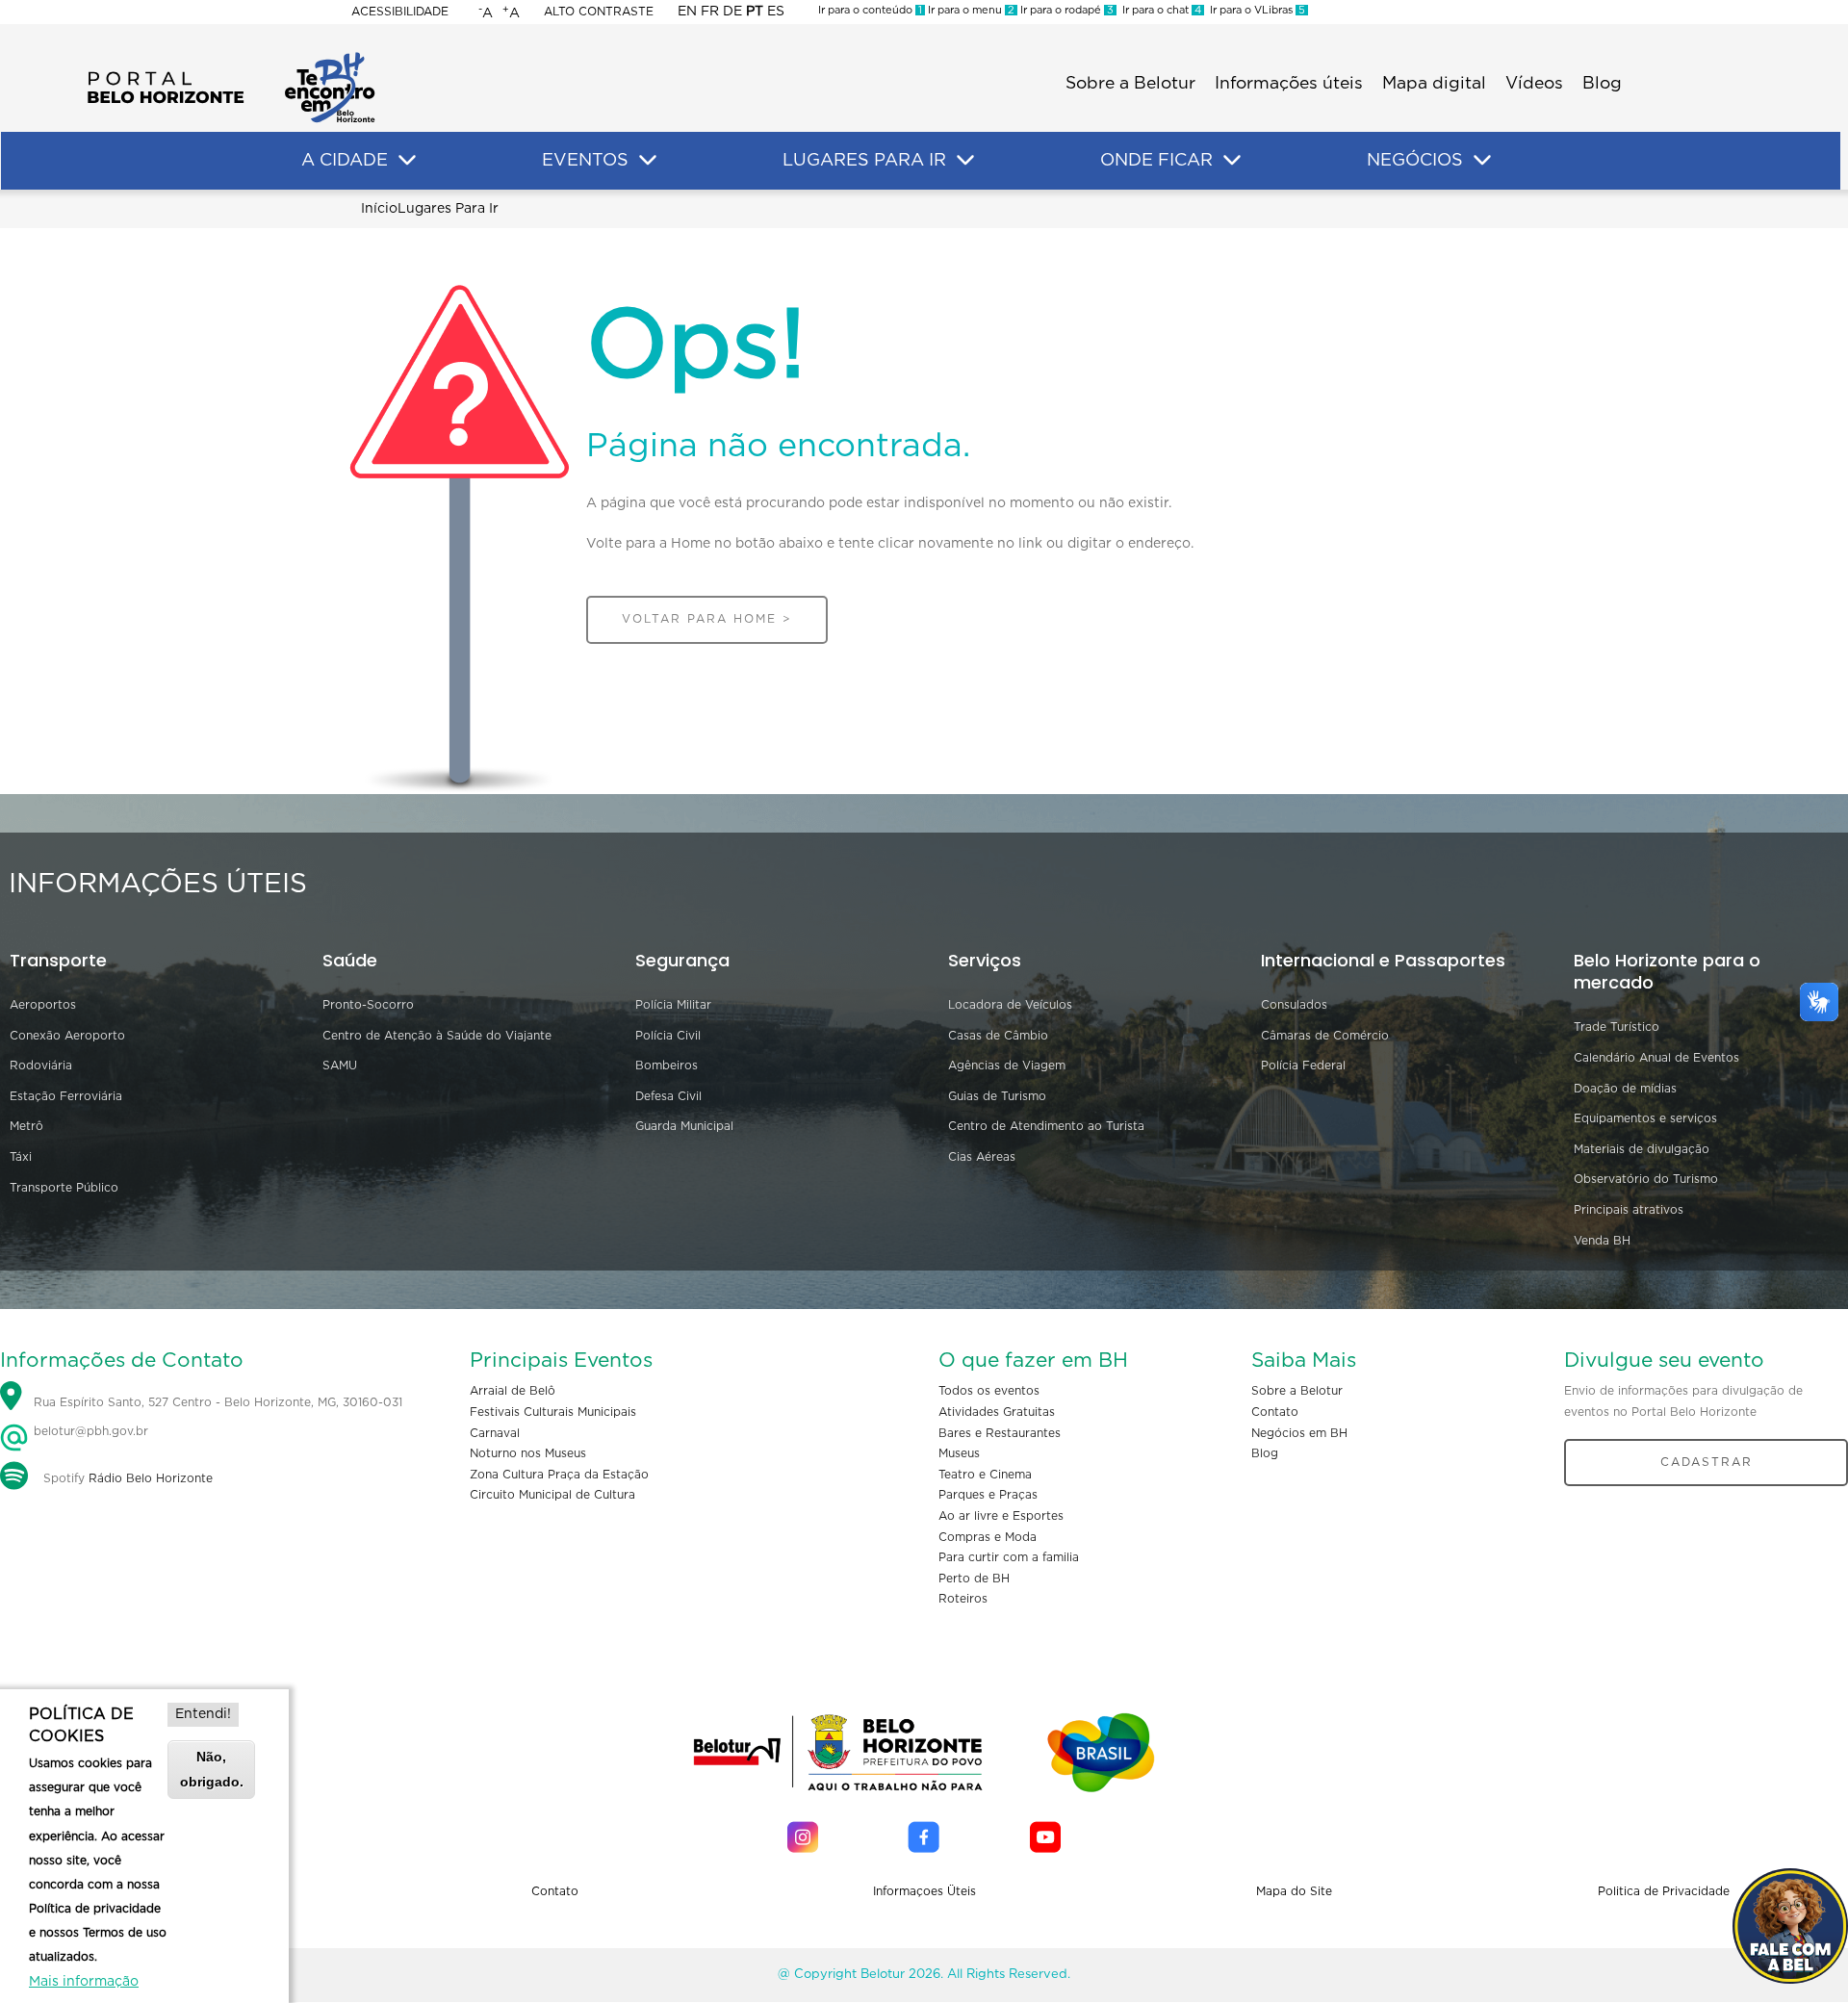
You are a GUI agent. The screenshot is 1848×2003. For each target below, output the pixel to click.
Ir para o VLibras (1255, 10)
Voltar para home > (707, 619)
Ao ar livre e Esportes (1001, 1516)
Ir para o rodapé (1065, 10)
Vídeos (1534, 84)
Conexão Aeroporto (67, 1036)
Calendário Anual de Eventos (1656, 1058)
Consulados (1294, 1005)
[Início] (231, 58)
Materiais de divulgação (1642, 1149)
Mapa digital (1434, 84)
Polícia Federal (1303, 1066)
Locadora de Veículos (1010, 1005)
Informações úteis (1289, 84)
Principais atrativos (1629, 1210)
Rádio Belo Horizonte (151, 1478)
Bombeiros (667, 1066)
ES (776, 12)
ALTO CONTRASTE (599, 12)
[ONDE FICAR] (1232, 161)
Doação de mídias (1625, 1089)
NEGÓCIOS (1415, 161)
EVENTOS (585, 161)
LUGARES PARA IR (864, 161)
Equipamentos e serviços (1645, 1118)
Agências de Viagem (1007, 1066)
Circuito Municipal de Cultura (552, 1495)
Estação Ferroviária (66, 1096)
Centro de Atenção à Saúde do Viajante (437, 1036)
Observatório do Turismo (1646, 1179)
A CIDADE (345, 161)
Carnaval (495, 1433)
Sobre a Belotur (1130, 84)
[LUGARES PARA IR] (965, 161)
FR (710, 12)
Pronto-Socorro (368, 1005)
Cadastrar (1707, 1462)
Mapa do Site (1294, 1891)
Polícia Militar (673, 1005)
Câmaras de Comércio (1325, 1036)
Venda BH (1602, 1241)
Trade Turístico (1617, 1027)
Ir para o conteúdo (870, 10)
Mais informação (84, 1982)
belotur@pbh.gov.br (89, 1431)
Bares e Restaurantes (1000, 1433)
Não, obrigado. (212, 1769)
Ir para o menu (970, 10)
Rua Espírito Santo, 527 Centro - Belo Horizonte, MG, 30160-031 (218, 1403)
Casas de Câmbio (998, 1036)
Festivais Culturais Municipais (553, 1412)
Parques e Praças (988, 1495)
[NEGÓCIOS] (1482, 161)
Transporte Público (64, 1188)
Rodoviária (41, 1066)
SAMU (340, 1066)
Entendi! (203, 1714)
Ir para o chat (1159, 10)
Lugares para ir (448, 209)
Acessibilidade (400, 12)
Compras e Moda (988, 1537)
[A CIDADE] (407, 161)
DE (732, 12)
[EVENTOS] (648, 161)
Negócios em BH (1299, 1433)
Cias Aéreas (982, 1157)
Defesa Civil (668, 1096)
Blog (1602, 84)
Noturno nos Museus (528, 1453)
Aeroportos (43, 1005)
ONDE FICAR (1156, 161)
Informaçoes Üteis (924, 1891)
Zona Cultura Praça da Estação (559, 1475)
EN (687, 12)
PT (755, 12)
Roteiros (963, 1599)
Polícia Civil (668, 1036)
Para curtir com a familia (1009, 1557)
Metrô (26, 1126)
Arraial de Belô (513, 1391)
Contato (1275, 1412)
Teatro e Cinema (985, 1475)
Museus (959, 1453)
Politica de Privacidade (1664, 1891)
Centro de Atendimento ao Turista (1046, 1126)
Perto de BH (974, 1579)
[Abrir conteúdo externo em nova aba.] (803, 1837)
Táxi (21, 1157)
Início (379, 209)
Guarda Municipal (684, 1126)
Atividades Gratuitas (997, 1412)
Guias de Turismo (997, 1096)
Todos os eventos (989, 1391)
